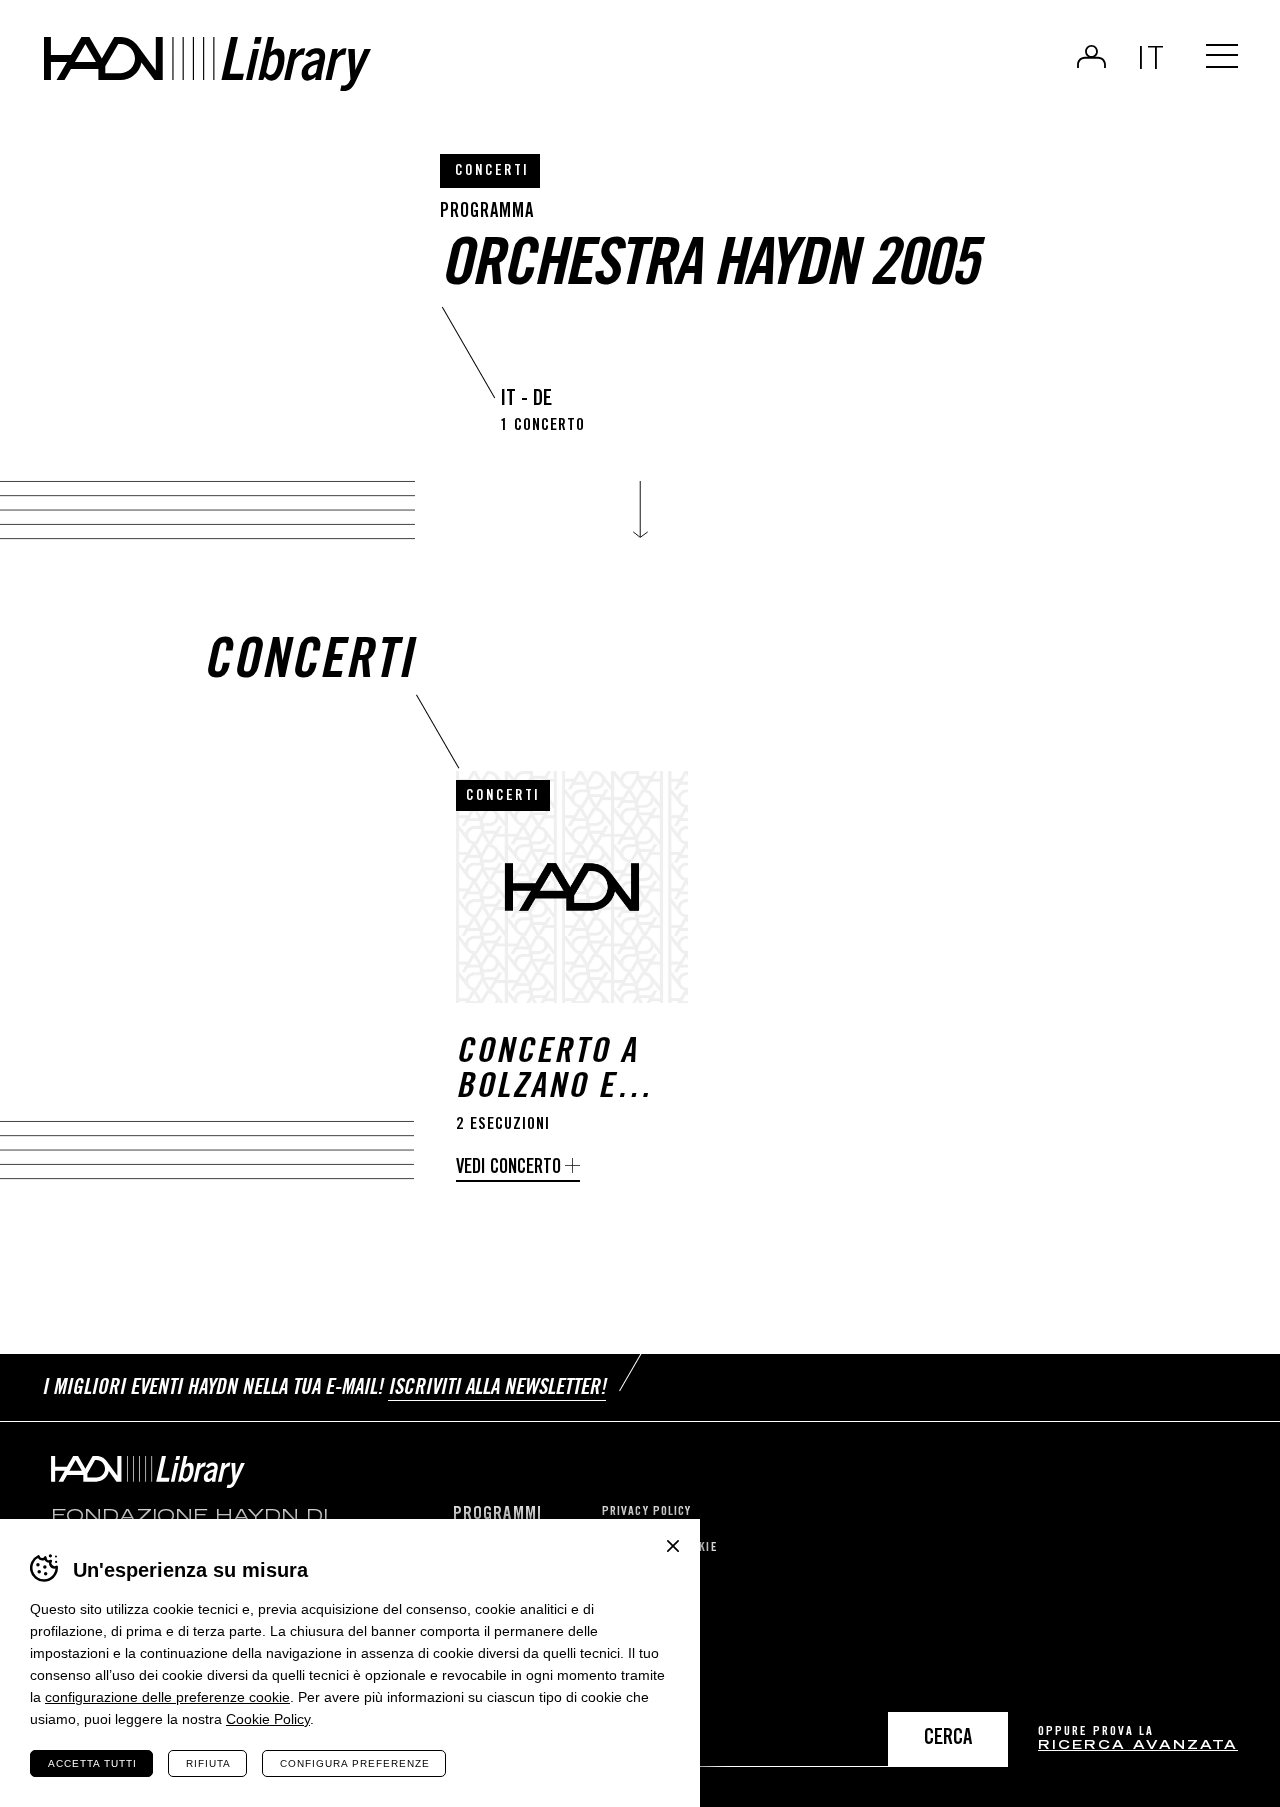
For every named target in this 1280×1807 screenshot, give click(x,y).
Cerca (948, 1739)
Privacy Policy (646, 1512)
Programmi (497, 1515)
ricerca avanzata (1138, 1746)
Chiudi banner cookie (673, 1546)
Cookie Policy (268, 1719)
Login (1091, 56)
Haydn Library (207, 64)
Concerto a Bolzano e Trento (547, 1072)
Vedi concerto (508, 1168)
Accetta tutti (92, 1763)
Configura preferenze (355, 1763)
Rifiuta (208, 1763)
